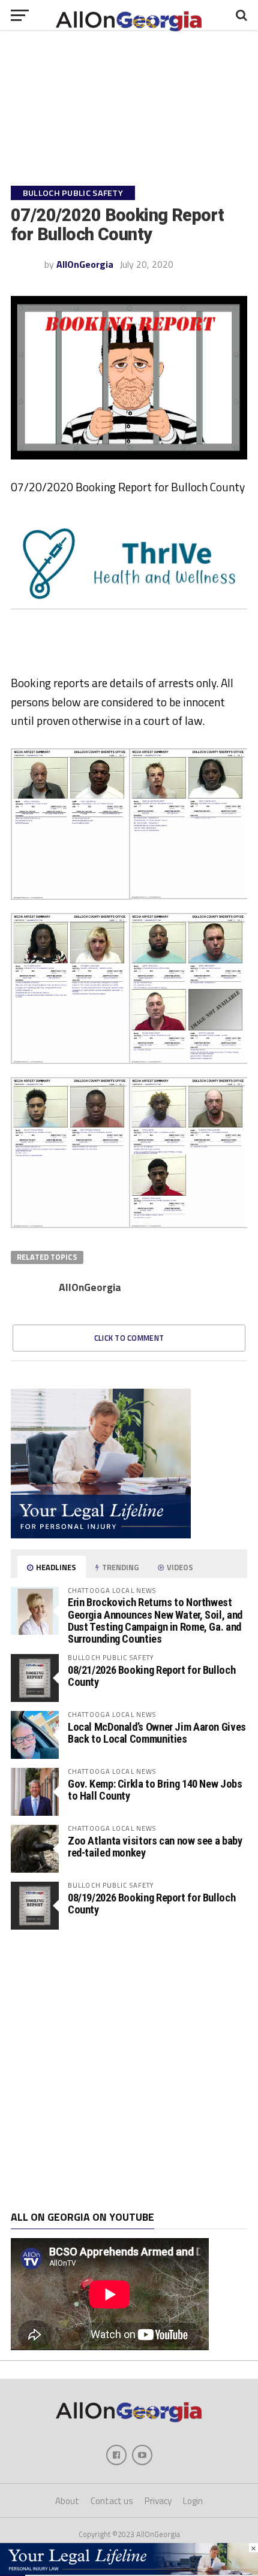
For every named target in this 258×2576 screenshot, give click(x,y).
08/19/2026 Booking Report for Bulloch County (151, 1904)
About (67, 2501)
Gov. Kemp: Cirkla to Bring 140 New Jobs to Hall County (155, 1790)
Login (193, 2501)
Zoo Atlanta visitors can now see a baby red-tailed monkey (155, 1847)
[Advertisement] (129, 2070)
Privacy (158, 2501)
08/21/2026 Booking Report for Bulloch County (151, 1676)
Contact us (112, 2501)
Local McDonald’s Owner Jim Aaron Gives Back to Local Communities (157, 1733)
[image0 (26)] (132, 669)
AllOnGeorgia (85, 264)
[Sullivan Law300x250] (101, 1535)
